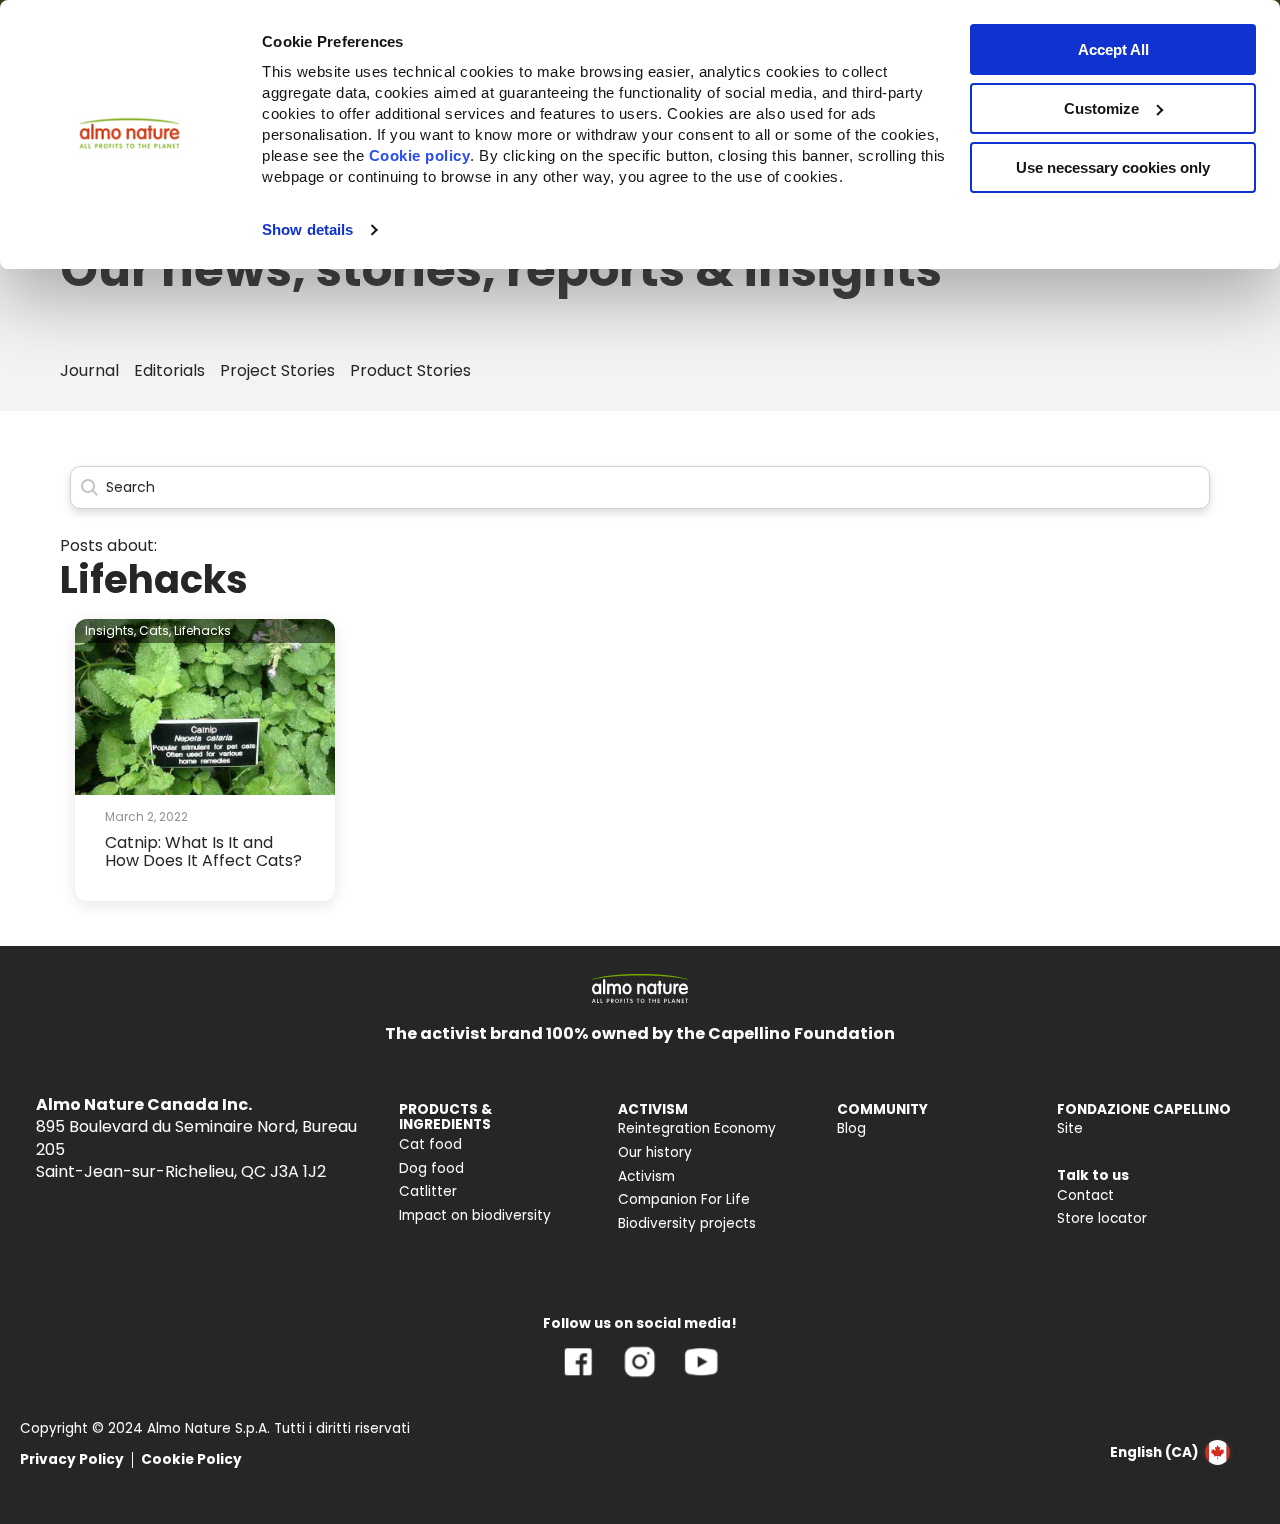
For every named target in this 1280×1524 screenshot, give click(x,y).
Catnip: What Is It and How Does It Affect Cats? (203, 851)
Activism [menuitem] (646, 1176)
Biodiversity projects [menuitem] (687, 1223)
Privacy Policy (72, 1459)
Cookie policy (420, 155)
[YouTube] (701, 1376)
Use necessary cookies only (1113, 167)
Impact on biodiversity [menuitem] (475, 1215)
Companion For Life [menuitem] (684, 1199)
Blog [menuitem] (851, 1128)
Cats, (155, 630)
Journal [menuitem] (89, 370)
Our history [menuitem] (655, 1152)
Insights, (110, 630)
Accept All (1113, 49)
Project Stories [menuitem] (277, 370)
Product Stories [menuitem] (410, 370)
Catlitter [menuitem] (428, 1191)
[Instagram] (639, 1376)
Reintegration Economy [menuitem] (697, 1128)
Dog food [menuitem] (431, 1168)
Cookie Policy (191, 1459)
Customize (1101, 108)
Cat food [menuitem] (430, 1144)
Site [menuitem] (1070, 1128)
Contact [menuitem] (1085, 1195)
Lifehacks (202, 630)
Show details (307, 229)
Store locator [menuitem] (1102, 1218)
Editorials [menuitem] (169, 370)
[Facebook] (578, 1376)
